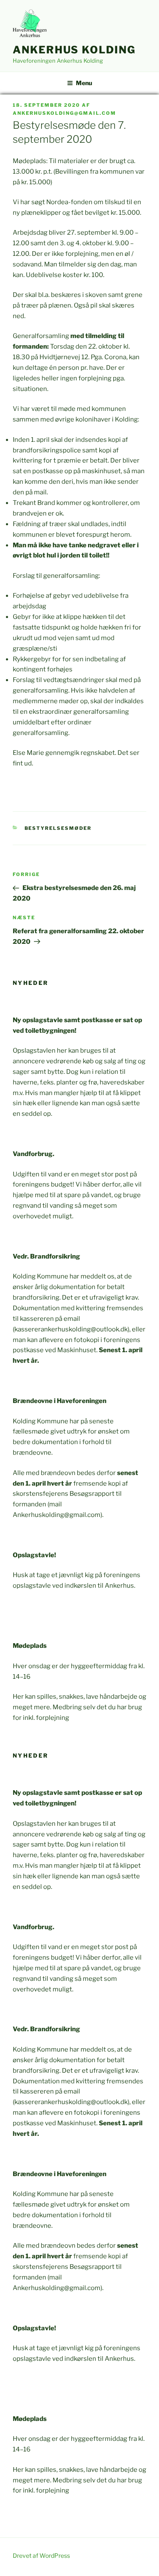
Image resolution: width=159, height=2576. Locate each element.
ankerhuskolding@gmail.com (64, 113)
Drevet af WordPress (41, 2555)
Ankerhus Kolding (74, 50)
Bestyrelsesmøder (58, 828)
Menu (84, 83)
